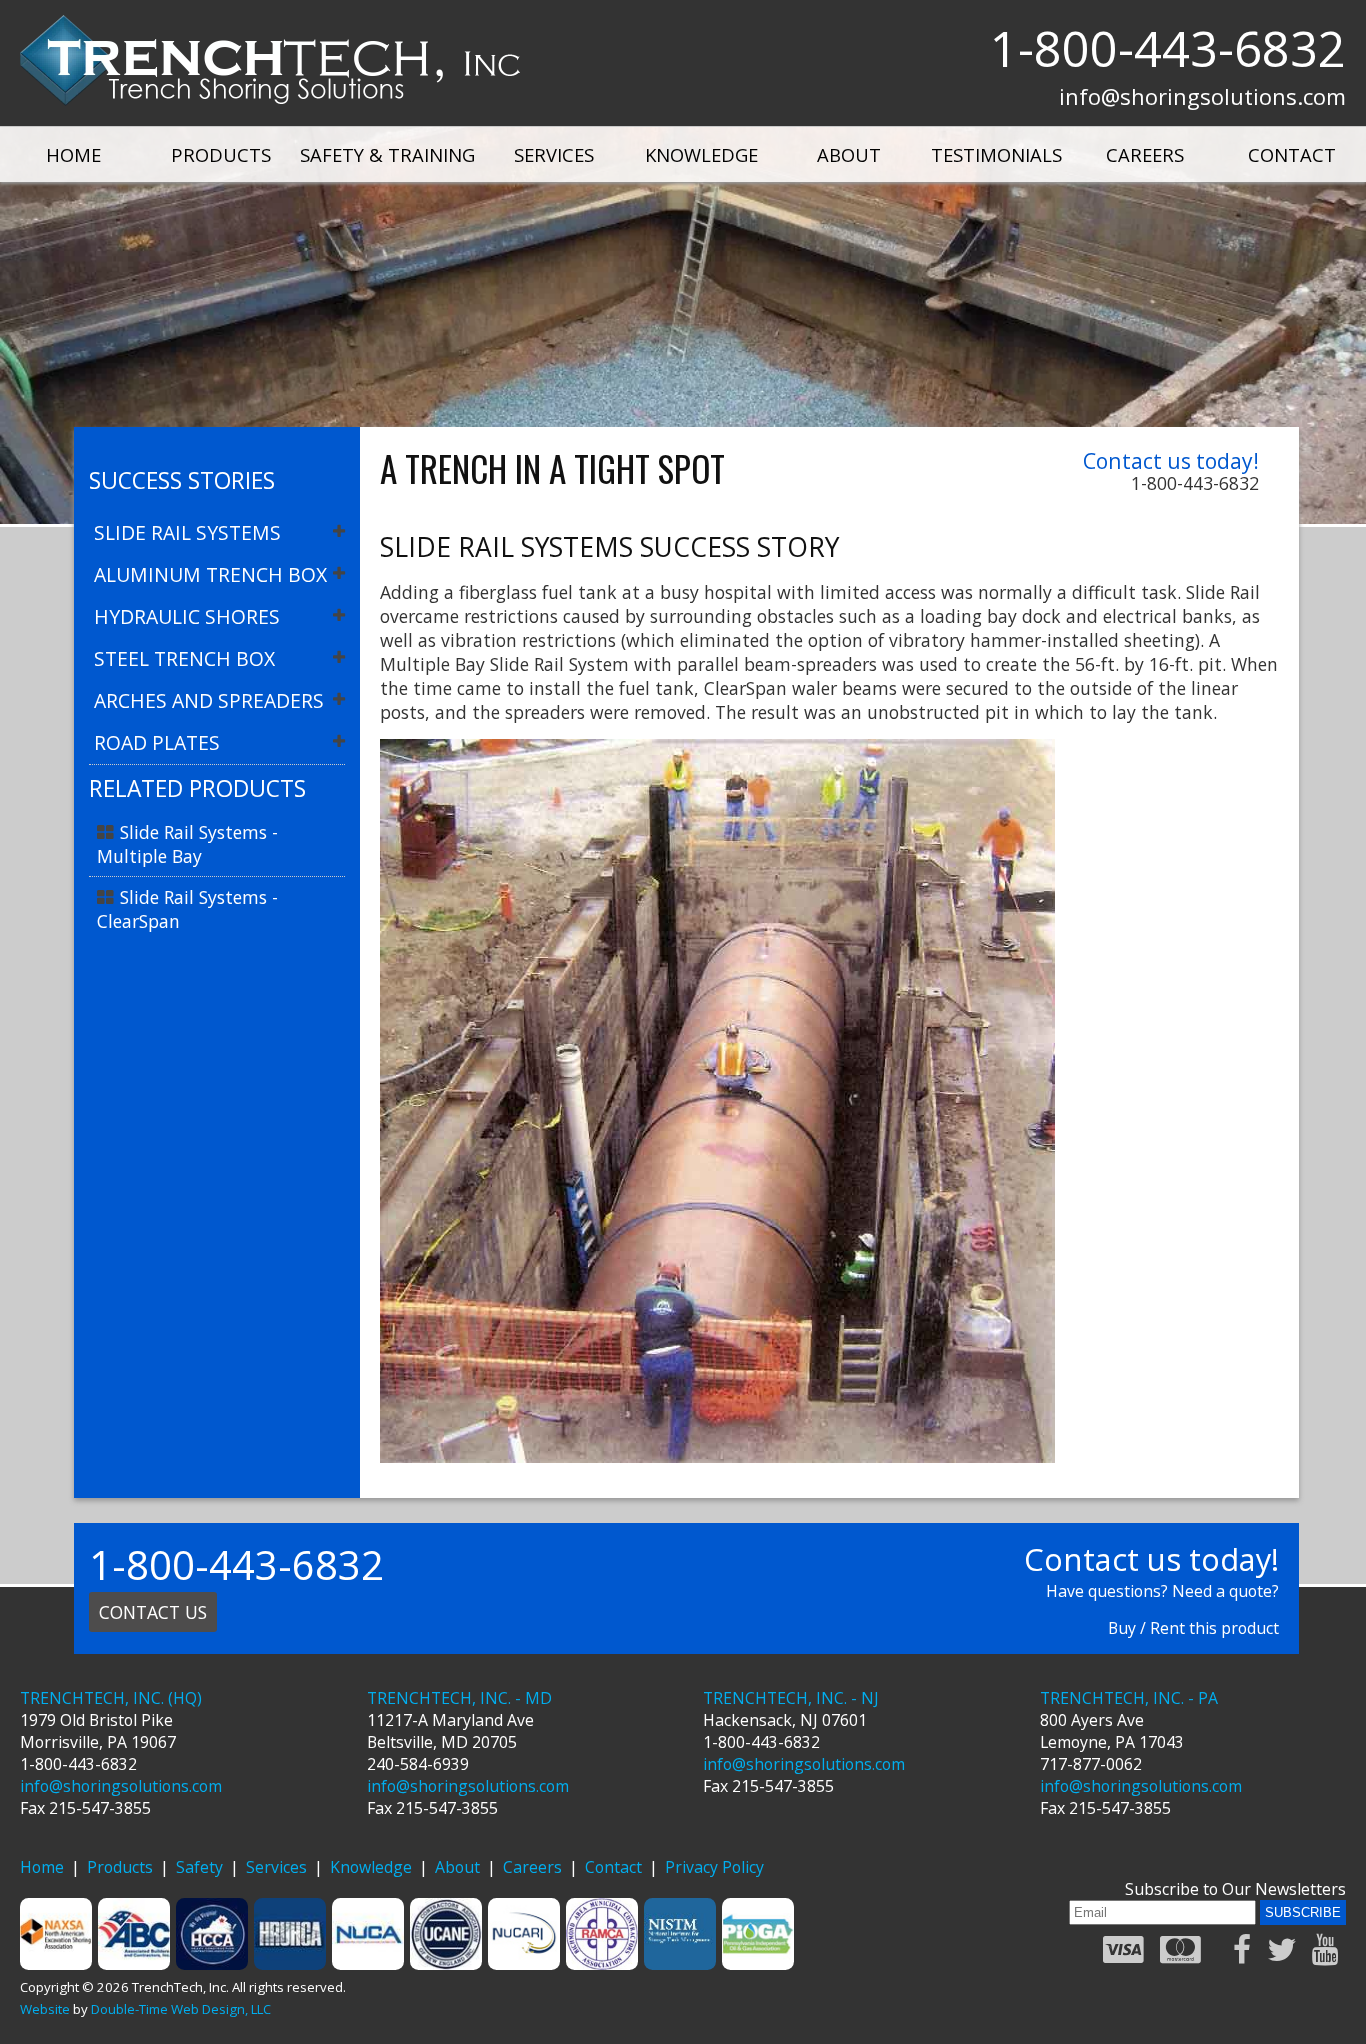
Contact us (153, 1612)
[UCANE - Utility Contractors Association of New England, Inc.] (447, 1964)
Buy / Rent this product (1193, 1628)
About (849, 154)
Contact (1292, 154)
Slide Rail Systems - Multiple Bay (187, 844)
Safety (199, 1867)
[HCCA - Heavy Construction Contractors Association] (213, 1964)
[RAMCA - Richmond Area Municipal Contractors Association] (603, 1964)
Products (221, 154)
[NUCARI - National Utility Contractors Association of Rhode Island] (525, 1964)
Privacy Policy (714, 1867)
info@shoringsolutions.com (1202, 96)
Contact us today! (1171, 460)
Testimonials (996, 154)
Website (45, 2009)
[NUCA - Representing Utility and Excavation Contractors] (369, 1964)
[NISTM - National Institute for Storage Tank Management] (681, 1964)
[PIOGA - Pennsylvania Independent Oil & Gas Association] (759, 1964)
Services (554, 154)
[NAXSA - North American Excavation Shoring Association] (57, 1964)
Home (73, 154)
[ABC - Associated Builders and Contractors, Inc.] (135, 1964)
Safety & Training (387, 154)
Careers (1145, 154)
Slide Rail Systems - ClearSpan (187, 909)
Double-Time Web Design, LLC (181, 2009)
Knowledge (701, 154)
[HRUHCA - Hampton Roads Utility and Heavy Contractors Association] (291, 1964)
